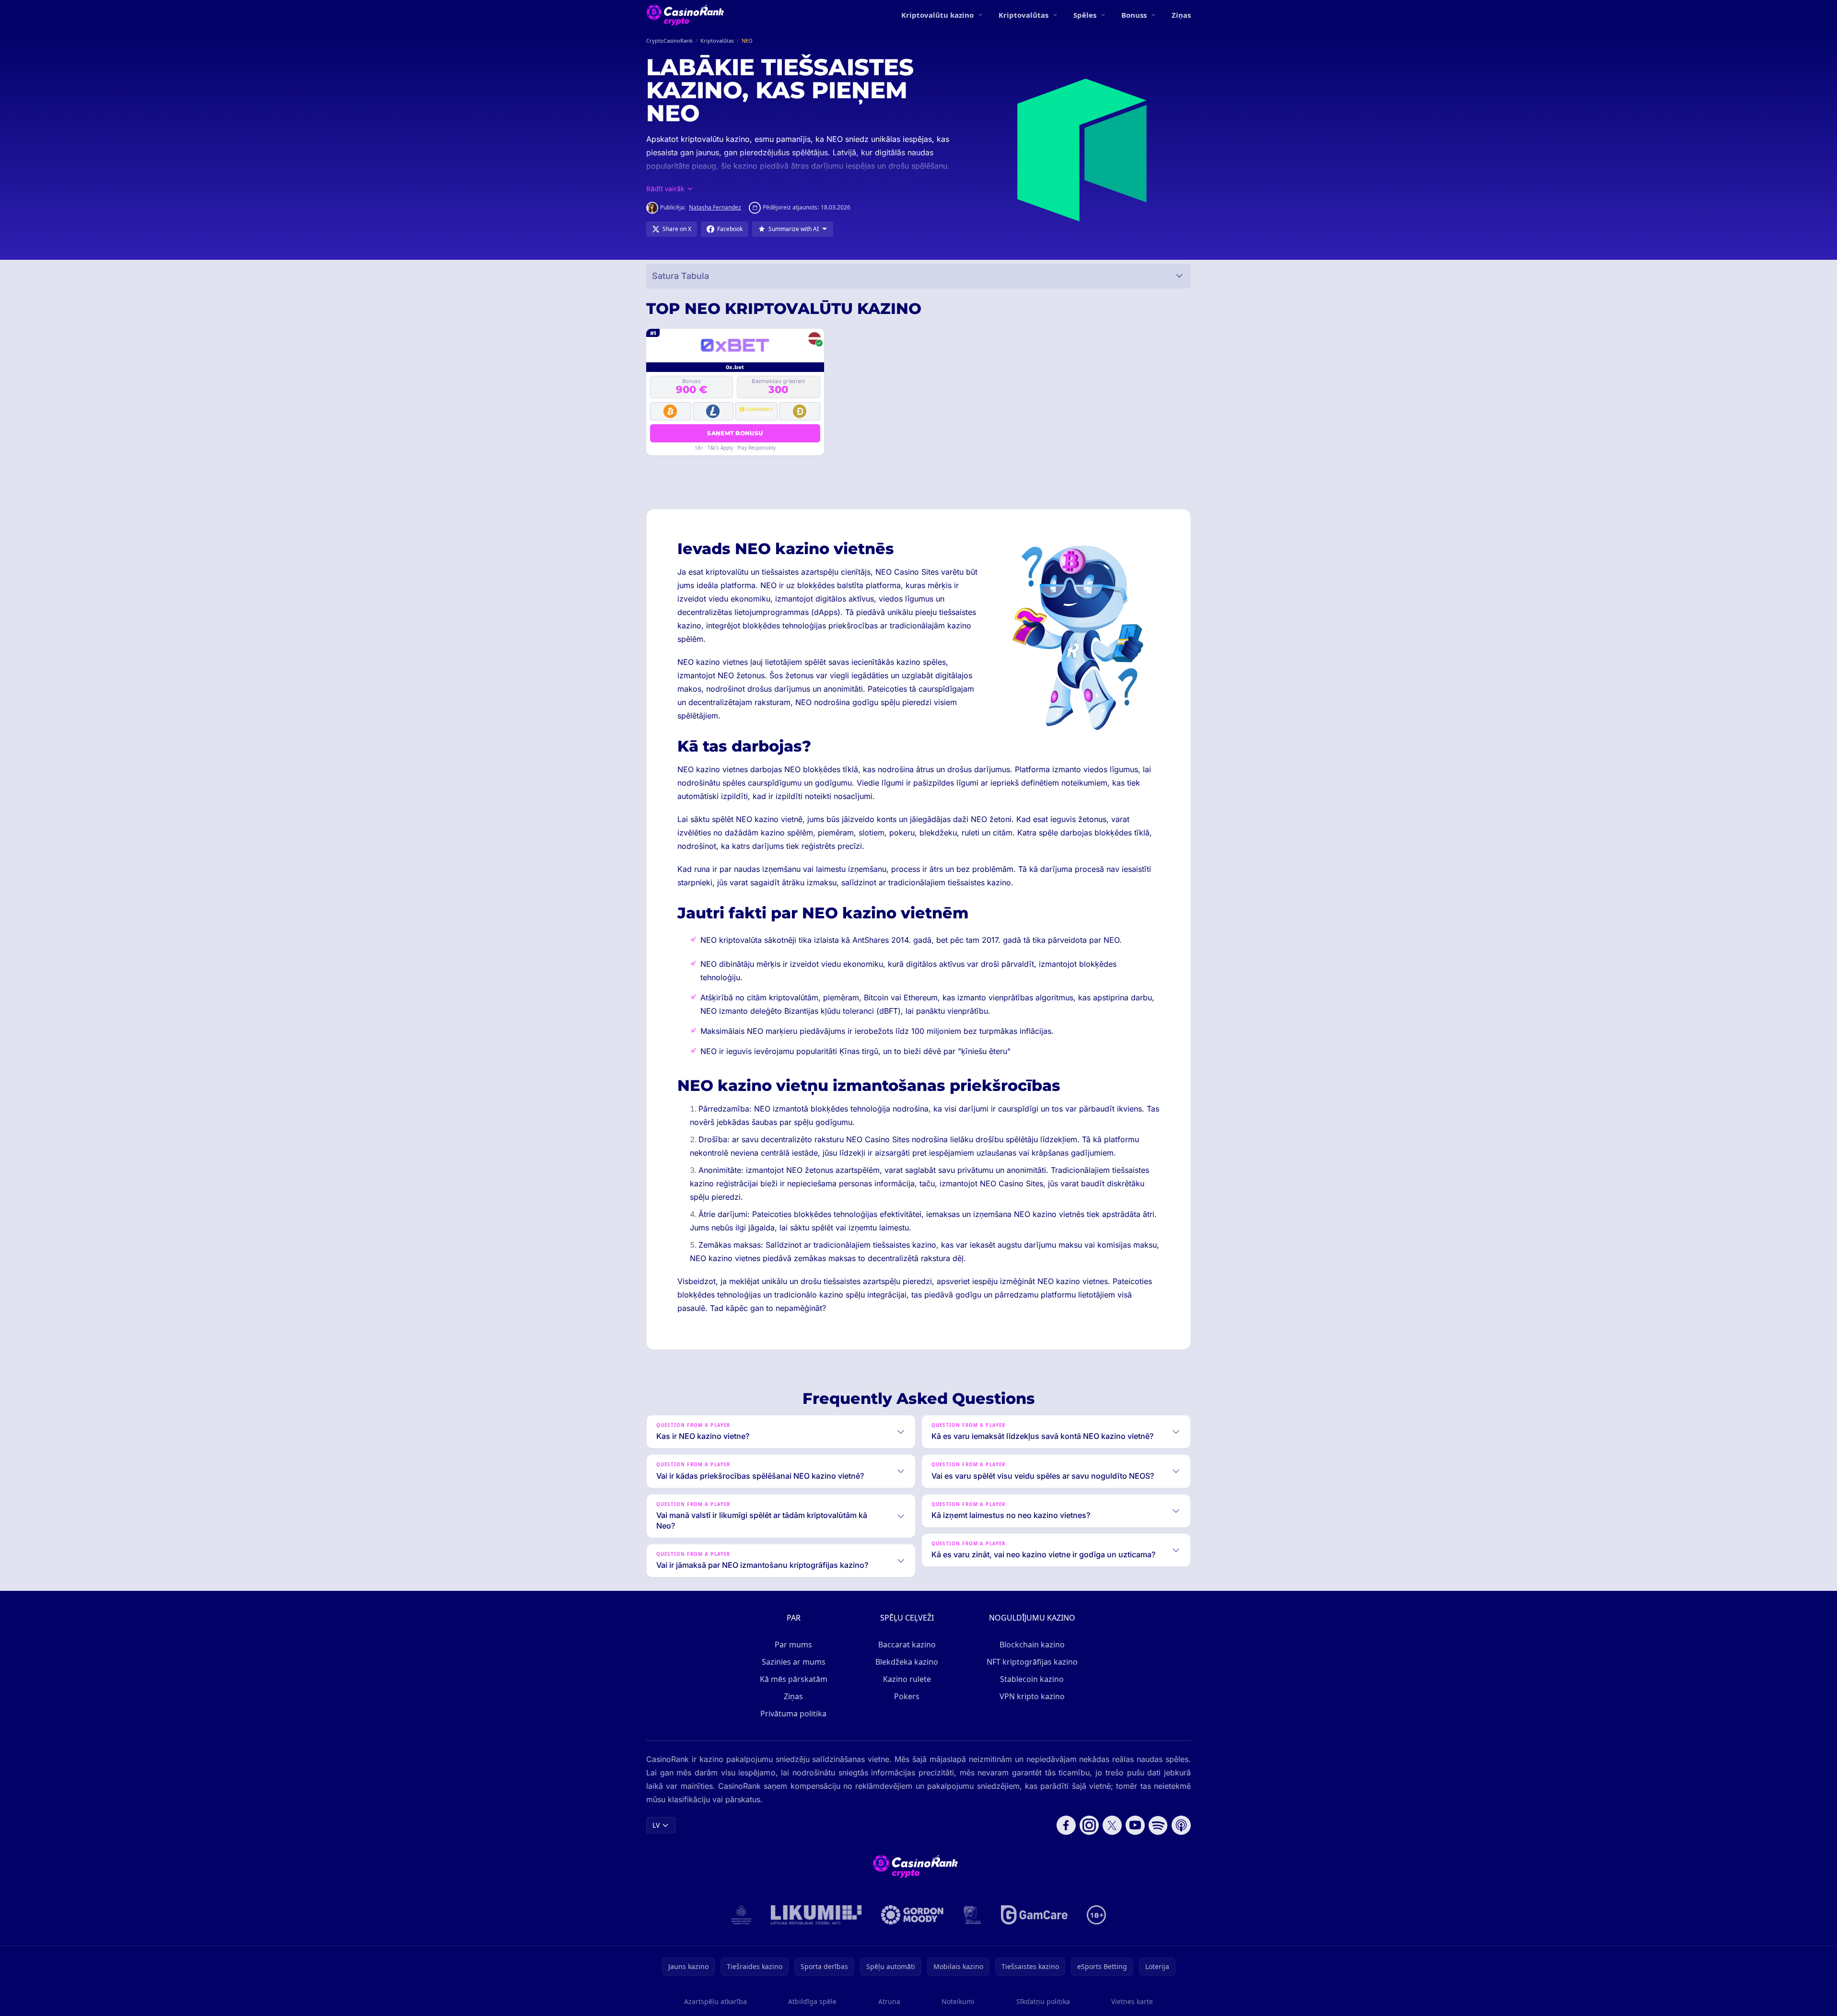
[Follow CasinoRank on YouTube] (1135, 1825)
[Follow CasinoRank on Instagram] (1089, 1825)
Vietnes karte (1132, 2001)
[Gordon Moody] (912, 1915)
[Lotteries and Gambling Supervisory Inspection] (741, 1915)
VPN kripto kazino (1032, 1696)
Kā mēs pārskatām (794, 1679)
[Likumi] (816, 1915)
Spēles (1085, 15)
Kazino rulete (907, 1679)
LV (656, 1825)
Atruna (889, 2001)
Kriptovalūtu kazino (937, 15)
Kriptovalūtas (1023, 15)
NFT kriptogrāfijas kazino (1032, 1662)
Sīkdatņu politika (1043, 2001)
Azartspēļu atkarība (715, 2001)
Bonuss (1134, 15)
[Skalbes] (972, 1915)
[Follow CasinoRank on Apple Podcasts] (1181, 1825)
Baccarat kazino (907, 1645)
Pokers (907, 1696)
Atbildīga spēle (812, 2001)
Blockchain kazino (1032, 1645)
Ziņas (1181, 15)
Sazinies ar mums (794, 1662)
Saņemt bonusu (735, 433)
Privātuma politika (793, 1714)
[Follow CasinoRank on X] (1112, 1825)
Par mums (793, 1645)
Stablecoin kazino (1032, 1679)
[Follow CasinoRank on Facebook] (1066, 1825)
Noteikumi (958, 2001)
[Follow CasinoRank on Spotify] (1158, 1825)
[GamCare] (1034, 1915)
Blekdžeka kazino (907, 1662)
